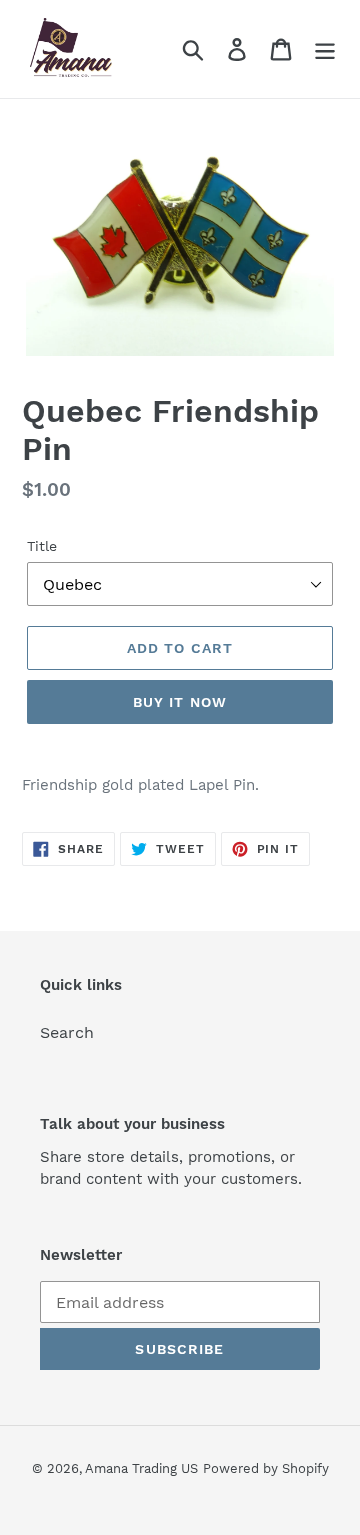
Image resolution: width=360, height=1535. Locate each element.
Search (67, 1032)
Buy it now (180, 702)
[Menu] (325, 49)
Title (42, 546)
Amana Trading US (141, 1468)
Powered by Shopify (266, 1468)
